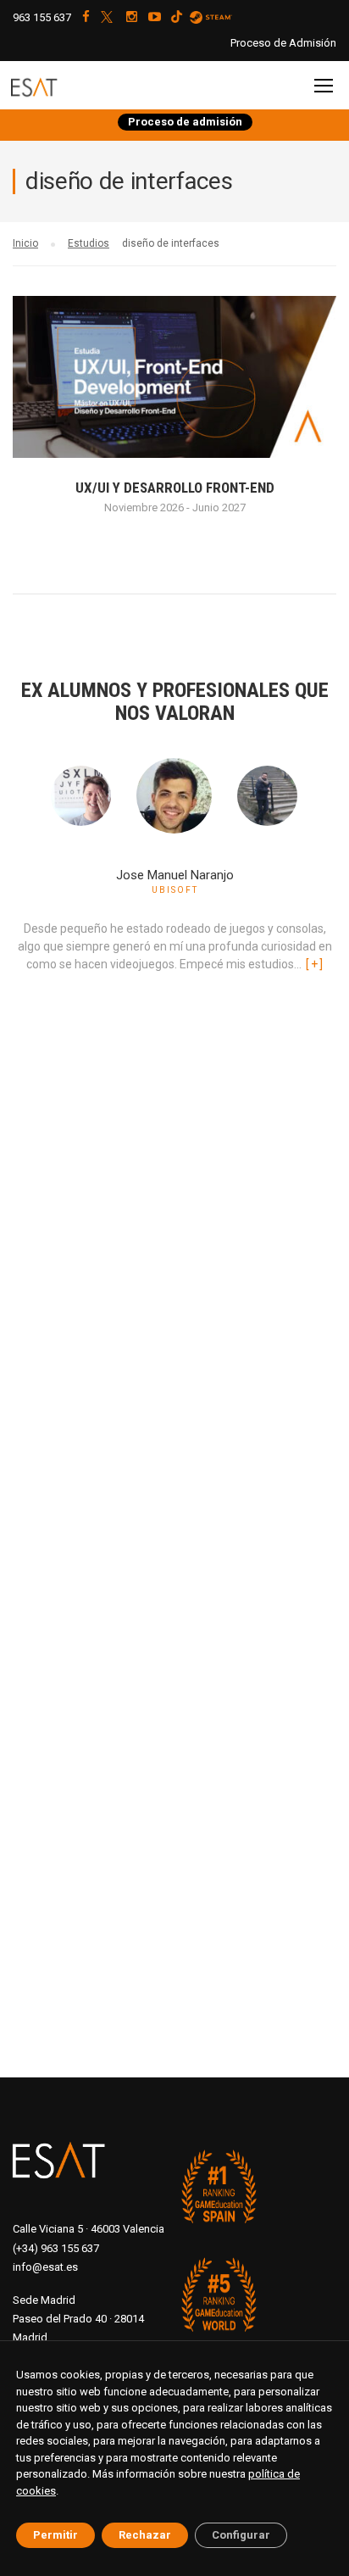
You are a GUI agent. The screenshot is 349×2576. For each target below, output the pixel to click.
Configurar (241, 2535)
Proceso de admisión (185, 122)
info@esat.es (45, 2267)
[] (314, 964)
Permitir (55, 2535)
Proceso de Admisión (283, 43)
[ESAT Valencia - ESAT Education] (55, 88)
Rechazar (145, 2535)
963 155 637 (42, 17)
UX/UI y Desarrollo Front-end (175, 488)
